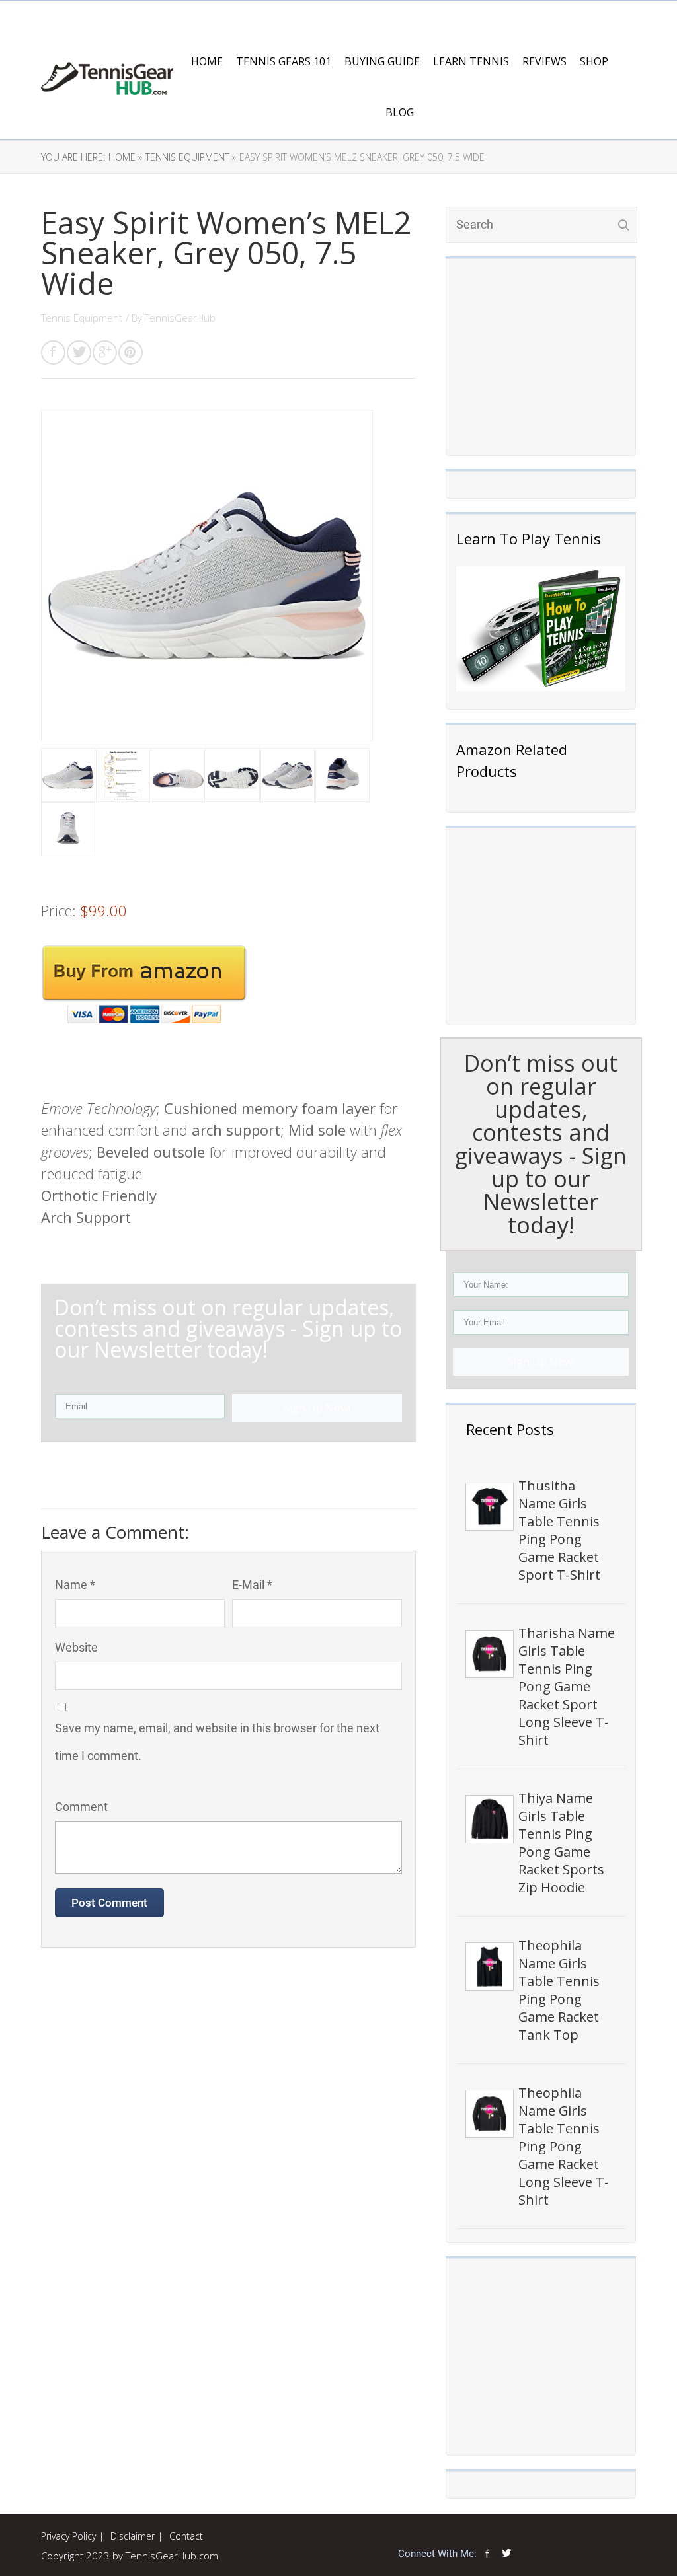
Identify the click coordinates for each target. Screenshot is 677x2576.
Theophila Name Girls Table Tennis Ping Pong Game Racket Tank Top (559, 1990)
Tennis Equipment (82, 318)
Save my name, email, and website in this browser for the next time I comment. (217, 1742)
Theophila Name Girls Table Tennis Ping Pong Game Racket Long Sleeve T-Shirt (564, 2146)
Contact (186, 2536)
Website (76, 1647)
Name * (75, 1585)
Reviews (544, 61)
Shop (594, 61)
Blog (400, 112)
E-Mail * (252, 1585)
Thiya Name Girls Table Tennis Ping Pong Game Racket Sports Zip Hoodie (561, 1843)
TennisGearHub (180, 318)
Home (207, 61)
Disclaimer (133, 2536)
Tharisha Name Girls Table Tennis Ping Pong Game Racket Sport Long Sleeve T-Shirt (567, 1686)
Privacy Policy (68, 2536)
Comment (81, 1807)
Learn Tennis (471, 61)
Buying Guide (382, 61)
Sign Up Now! (541, 1362)
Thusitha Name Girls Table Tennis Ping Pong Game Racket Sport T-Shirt (559, 1530)
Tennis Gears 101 (284, 61)
